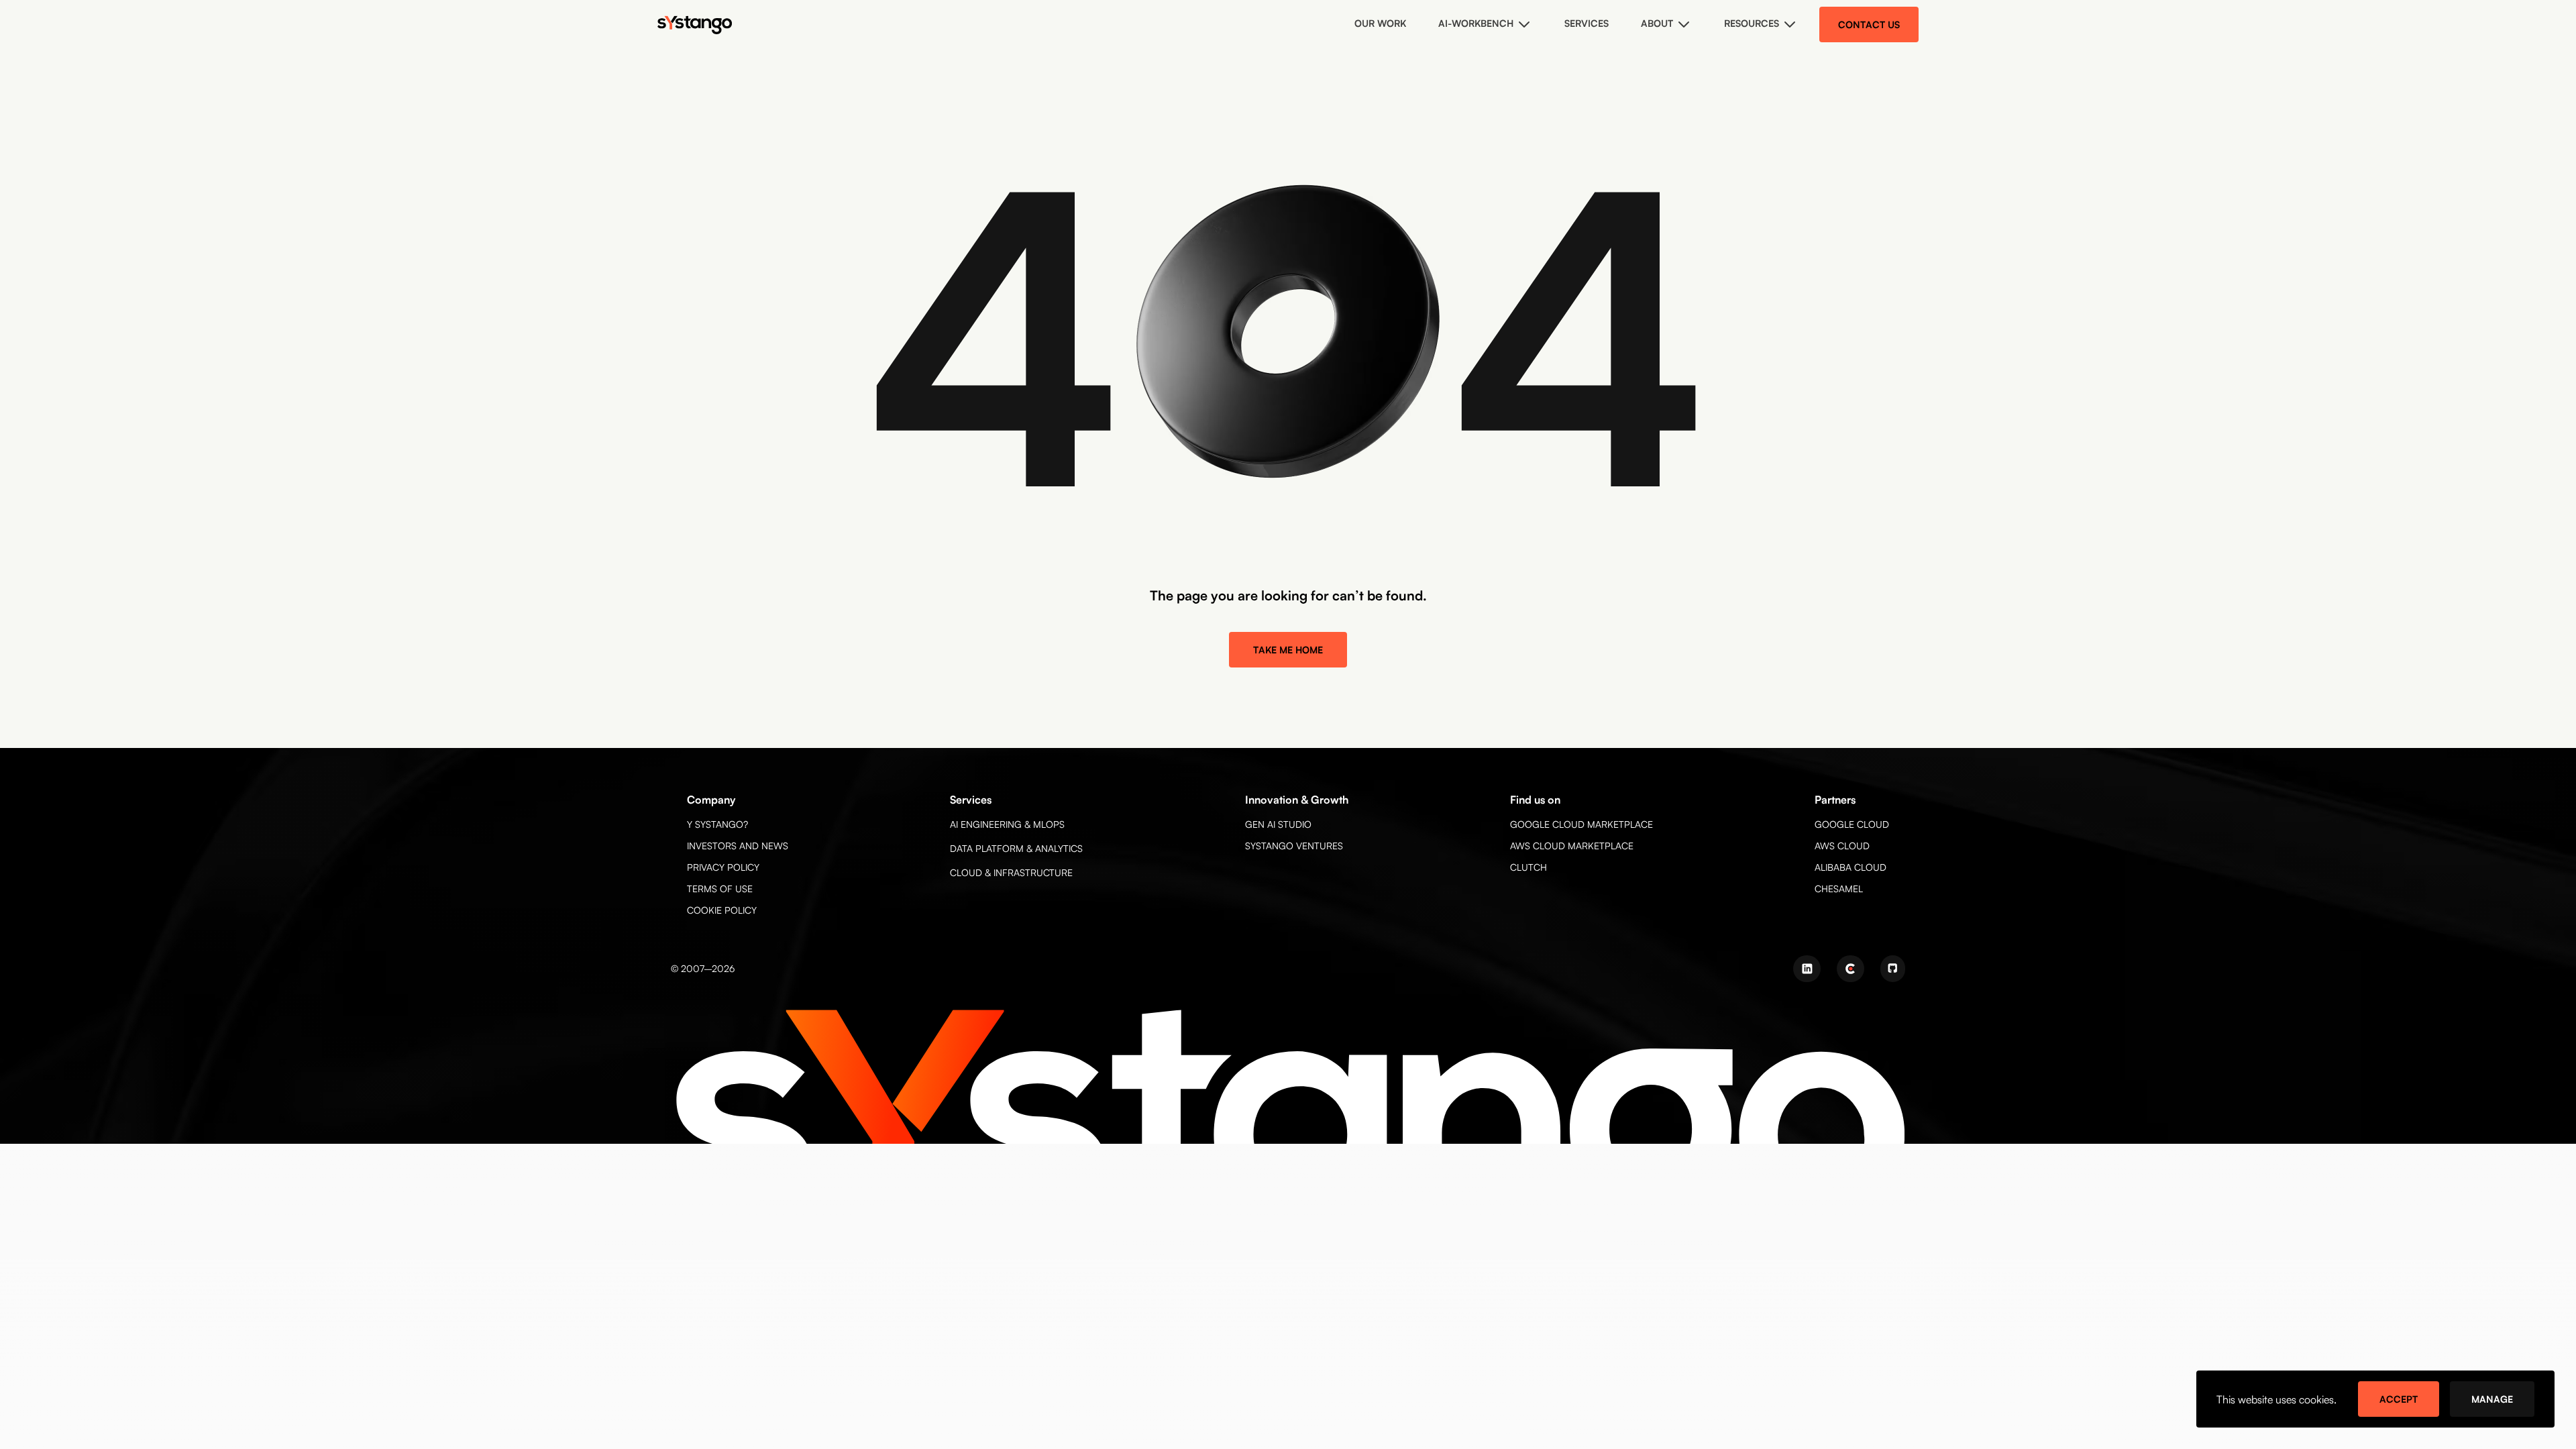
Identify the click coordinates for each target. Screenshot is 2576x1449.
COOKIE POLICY (722, 910)
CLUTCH (1528, 867)
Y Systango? (717, 824)
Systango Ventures (1294, 846)
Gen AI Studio (1278, 824)
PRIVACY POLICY (723, 867)
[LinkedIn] (1807, 969)
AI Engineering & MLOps (1007, 824)
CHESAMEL (1839, 889)
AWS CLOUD (1842, 846)
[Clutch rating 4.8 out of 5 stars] (1850, 969)
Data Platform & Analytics (1016, 848)
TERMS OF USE (720, 889)
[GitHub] (1893, 969)
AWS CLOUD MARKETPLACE (1572, 846)
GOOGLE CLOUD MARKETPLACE (1581, 824)
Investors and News (738, 846)
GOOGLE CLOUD (1852, 824)
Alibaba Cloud (1850, 867)
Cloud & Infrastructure (1011, 872)
